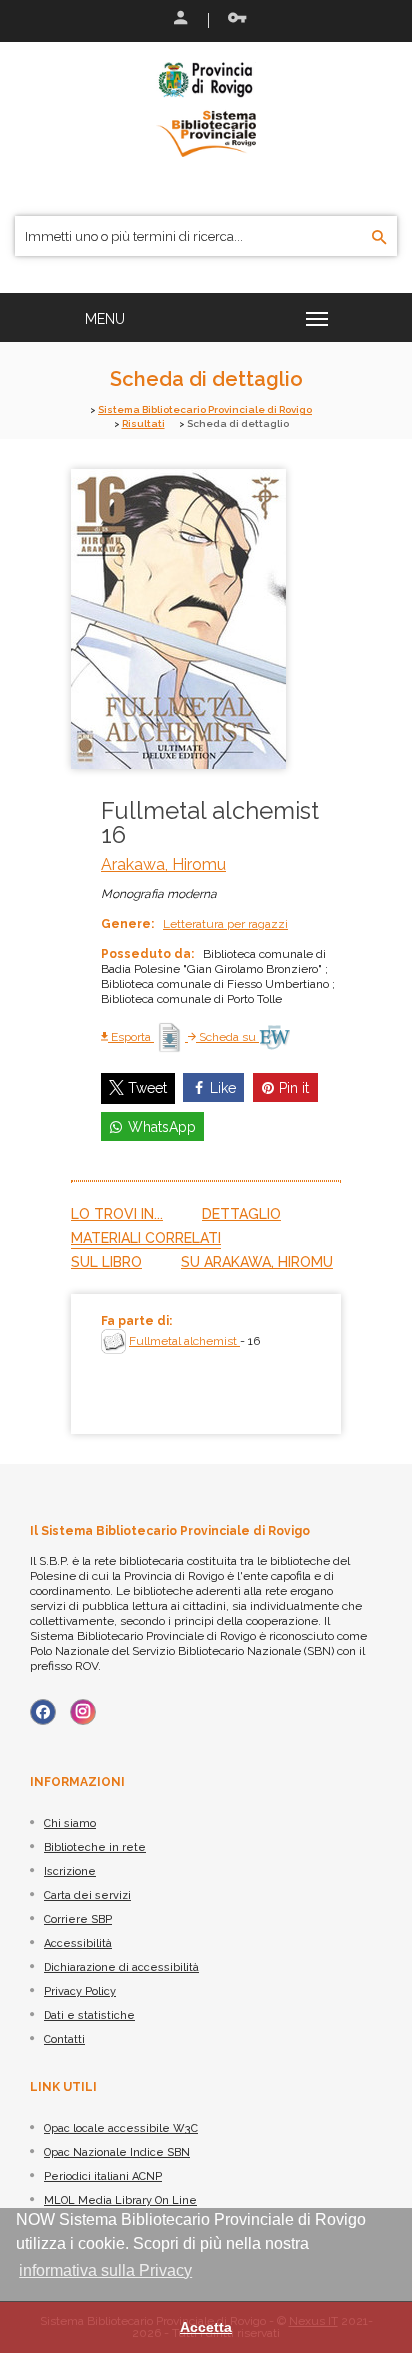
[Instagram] (83, 1712)
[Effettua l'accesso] (179, 20)
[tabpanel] (206, 1364)
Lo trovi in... (117, 1214)
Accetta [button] (206, 2327)
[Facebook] (43, 1712)
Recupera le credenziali (233, 20)
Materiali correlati (146, 1238)
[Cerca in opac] (379, 238)
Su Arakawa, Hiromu (257, 1262)
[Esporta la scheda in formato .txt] (171, 1037)
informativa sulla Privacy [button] (105, 2270)
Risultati (143, 423)
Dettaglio (241, 1214)
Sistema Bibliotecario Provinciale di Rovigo (205, 409)
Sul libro (106, 1262)
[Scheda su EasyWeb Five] (274, 1037)
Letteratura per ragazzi (225, 924)
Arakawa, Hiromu (163, 864)
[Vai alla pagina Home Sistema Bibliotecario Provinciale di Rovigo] (206, 108)
